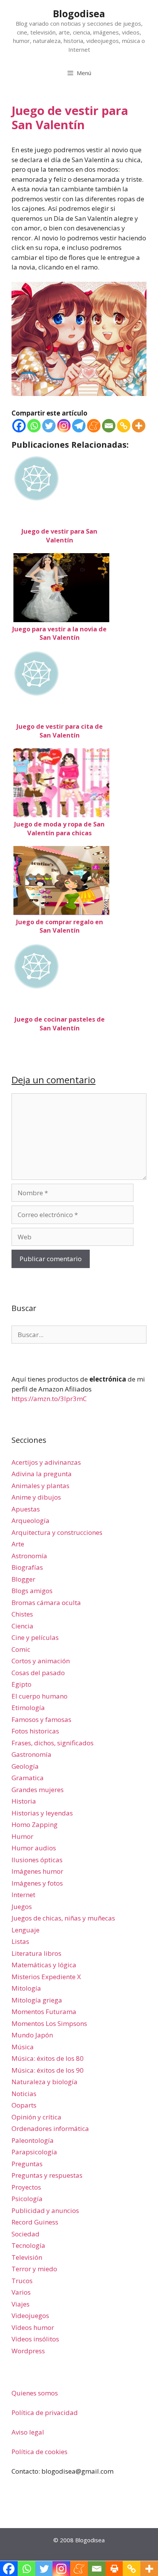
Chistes (22, 1614)
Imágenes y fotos (37, 1883)
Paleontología (33, 2140)
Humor (22, 1836)
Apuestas (26, 1509)
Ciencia (22, 1626)
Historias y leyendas (42, 1813)
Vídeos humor (33, 2327)
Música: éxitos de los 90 (48, 2070)
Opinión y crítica (36, 2117)
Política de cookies (39, 2452)
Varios (21, 2292)
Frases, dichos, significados (53, 1743)
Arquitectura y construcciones (57, 1532)
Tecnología (28, 2245)
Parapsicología (34, 2152)
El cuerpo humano (39, 1696)
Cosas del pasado (38, 1673)
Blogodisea (79, 13)
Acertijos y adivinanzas (46, 1462)
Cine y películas (35, 1637)
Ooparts (24, 2105)
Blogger (23, 1579)
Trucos (22, 2281)
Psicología (27, 2199)
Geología (25, 1766)
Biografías (27, 1567)
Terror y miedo (34, 2269)
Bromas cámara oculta (46, 1603)
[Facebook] (19, 426)
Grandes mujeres (38, 1790)
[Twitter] (49, 426)
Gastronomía (31, 1754)
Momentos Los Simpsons (49, 2023)
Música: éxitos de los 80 (48, 2058)
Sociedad (26, 2234)
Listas (20, 1941)
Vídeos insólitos (35, 2339)
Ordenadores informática (50, 2128)
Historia (24, 1801)
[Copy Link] (124, 426)
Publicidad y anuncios (45, 2210)
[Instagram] (64, 426)
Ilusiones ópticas (37, 1860)
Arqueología (30, 1520)
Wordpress (28, 2351)
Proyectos (26, 2187)
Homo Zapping (35, 1824)
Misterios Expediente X (46, 1977)
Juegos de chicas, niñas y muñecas (63, 1918)
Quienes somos (35, 2393)
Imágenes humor (37, 1871)
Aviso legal (28, 2432)
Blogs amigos (32, 1591)
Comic (21, 1649)
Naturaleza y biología (44, 2082)
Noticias (24, 2094)
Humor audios (34, 1848)
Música (23, 2047)
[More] (139, 426)
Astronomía (29, 1556)
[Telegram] (79, 426)
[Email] (109, 426)
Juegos (22, 1907)
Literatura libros (36, 1953)
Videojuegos (30, 2316)
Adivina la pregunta (42, 1474)
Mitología (26, 1988)
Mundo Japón (32, 2035)
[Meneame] (94, 426)
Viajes (21, 2304)
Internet (23, 1895)
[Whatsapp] (34, 426)
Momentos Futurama (44, 2012)
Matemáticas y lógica (44, 1965)
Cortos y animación (41, 1661)
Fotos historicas (35, 1731)
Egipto (21, 1684)
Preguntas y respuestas (47, 2175)
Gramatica (28, 1778)
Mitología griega (37, 2000)
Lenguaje (26, 1930)
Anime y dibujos (36, 1497)
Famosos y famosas (41, 1719)
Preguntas (27, 2164)
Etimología (28, 1708)
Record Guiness (35, 2222)
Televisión (27, 2257)
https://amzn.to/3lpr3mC (49, 1399)
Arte (18, 1544)
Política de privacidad (45, 2413)
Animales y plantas (40, 1486)
